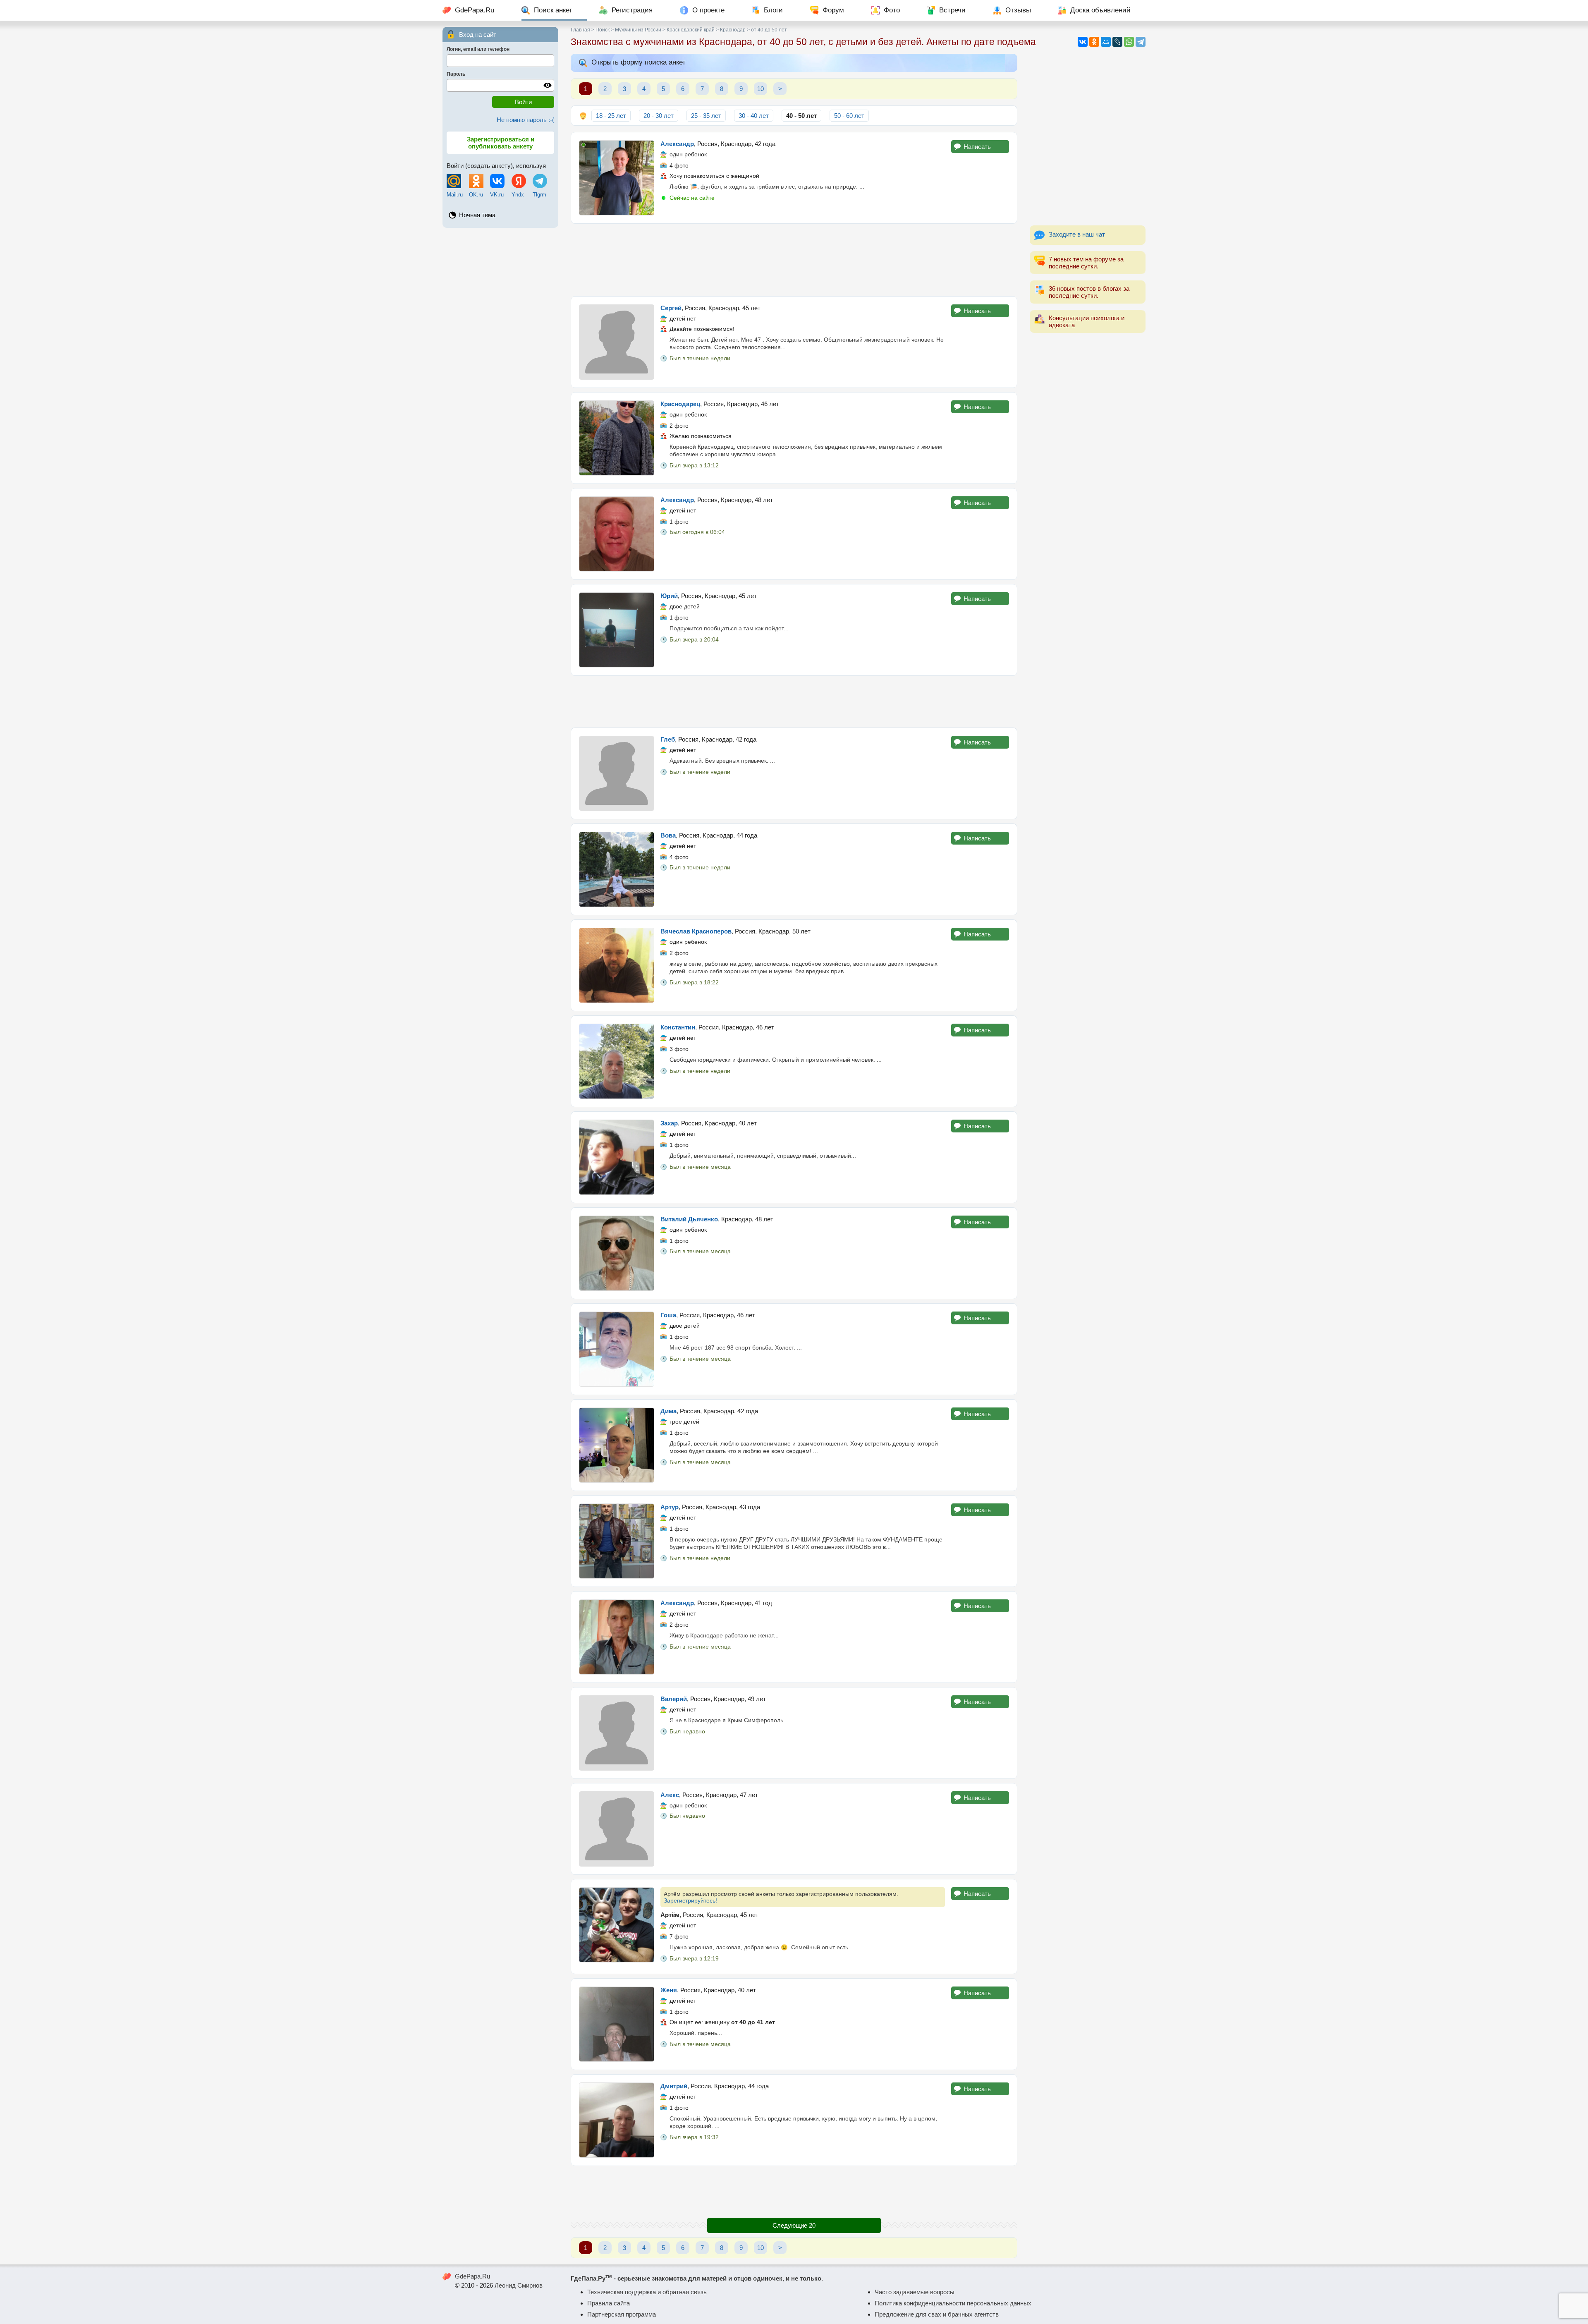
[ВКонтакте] (1083, 42)
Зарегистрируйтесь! (690, 1900)
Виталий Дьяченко (689, 1219)
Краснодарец (680, 404)
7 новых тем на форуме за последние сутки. (1086, 263)
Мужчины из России (638, 30)
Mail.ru (455, 195)
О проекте (708, 10)
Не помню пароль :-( (525, 120)
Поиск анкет (553, 10)
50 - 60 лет (849, 116)
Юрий (669, 596)
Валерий (674, 1699)
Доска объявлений (1100, 10)
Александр (677, 144)
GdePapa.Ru (475, 10)
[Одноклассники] (1094, 42)
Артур (670, 1507)
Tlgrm (539, 195)
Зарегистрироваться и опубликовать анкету (501, 143)
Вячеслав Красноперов (696, 931)
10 (761, 89)
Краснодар (733, 30)
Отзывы (1018, 10)
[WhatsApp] (1129, 42)
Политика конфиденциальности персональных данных (953, 2303)
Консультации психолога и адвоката (1087, 321)
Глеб (668, 739)
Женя (669, 1990)
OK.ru (476, 195)
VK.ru (497, 195)
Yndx (518, 195)
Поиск (603, 30)
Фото (892, 10)
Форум (833, 10)
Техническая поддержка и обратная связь (647, 2292)
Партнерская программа (622, 2314)
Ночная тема (477, 215)
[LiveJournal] (1117, 42)
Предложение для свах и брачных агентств (937, 2314)
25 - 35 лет (706, 116)
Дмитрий (674, 2086)
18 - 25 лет (611, 116)
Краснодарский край (691, 30)
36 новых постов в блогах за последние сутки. (1089, 292)
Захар (669, 1123)
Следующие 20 (794, 2225)
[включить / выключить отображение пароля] (548, 85)
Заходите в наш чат (1077, 234)
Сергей (671, 308)
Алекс (670, 1795)
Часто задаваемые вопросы (915, 2292)
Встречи (952, 10)
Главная (580, 30)
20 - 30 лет (659, 116)
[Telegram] (1141, 42)
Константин (678, 1027)
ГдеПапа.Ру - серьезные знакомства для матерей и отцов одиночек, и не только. (697, 2278)
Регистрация (632, 10)
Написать (977, 147)
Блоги (773, 10)
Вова (668, 835)
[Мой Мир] (1106, 42)
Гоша (668, 1315)
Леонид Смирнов (519, 2285)
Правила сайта (609, 2303)
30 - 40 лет (754, 116)
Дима (668, 1411)
